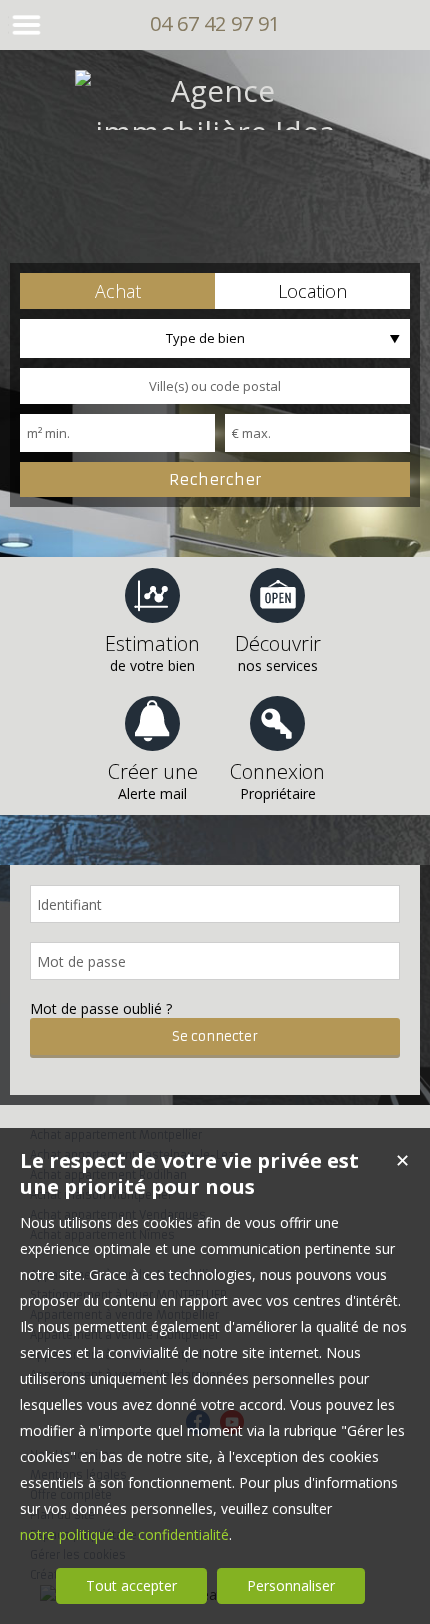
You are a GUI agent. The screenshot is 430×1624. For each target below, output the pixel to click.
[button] (117, 291)
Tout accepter (131, 1585)
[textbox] (215, 386)
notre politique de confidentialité (124, 1534)
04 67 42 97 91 (215, 23)
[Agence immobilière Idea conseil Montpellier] (215, 172)
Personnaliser (291, 1585)
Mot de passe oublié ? (101, 1008)
